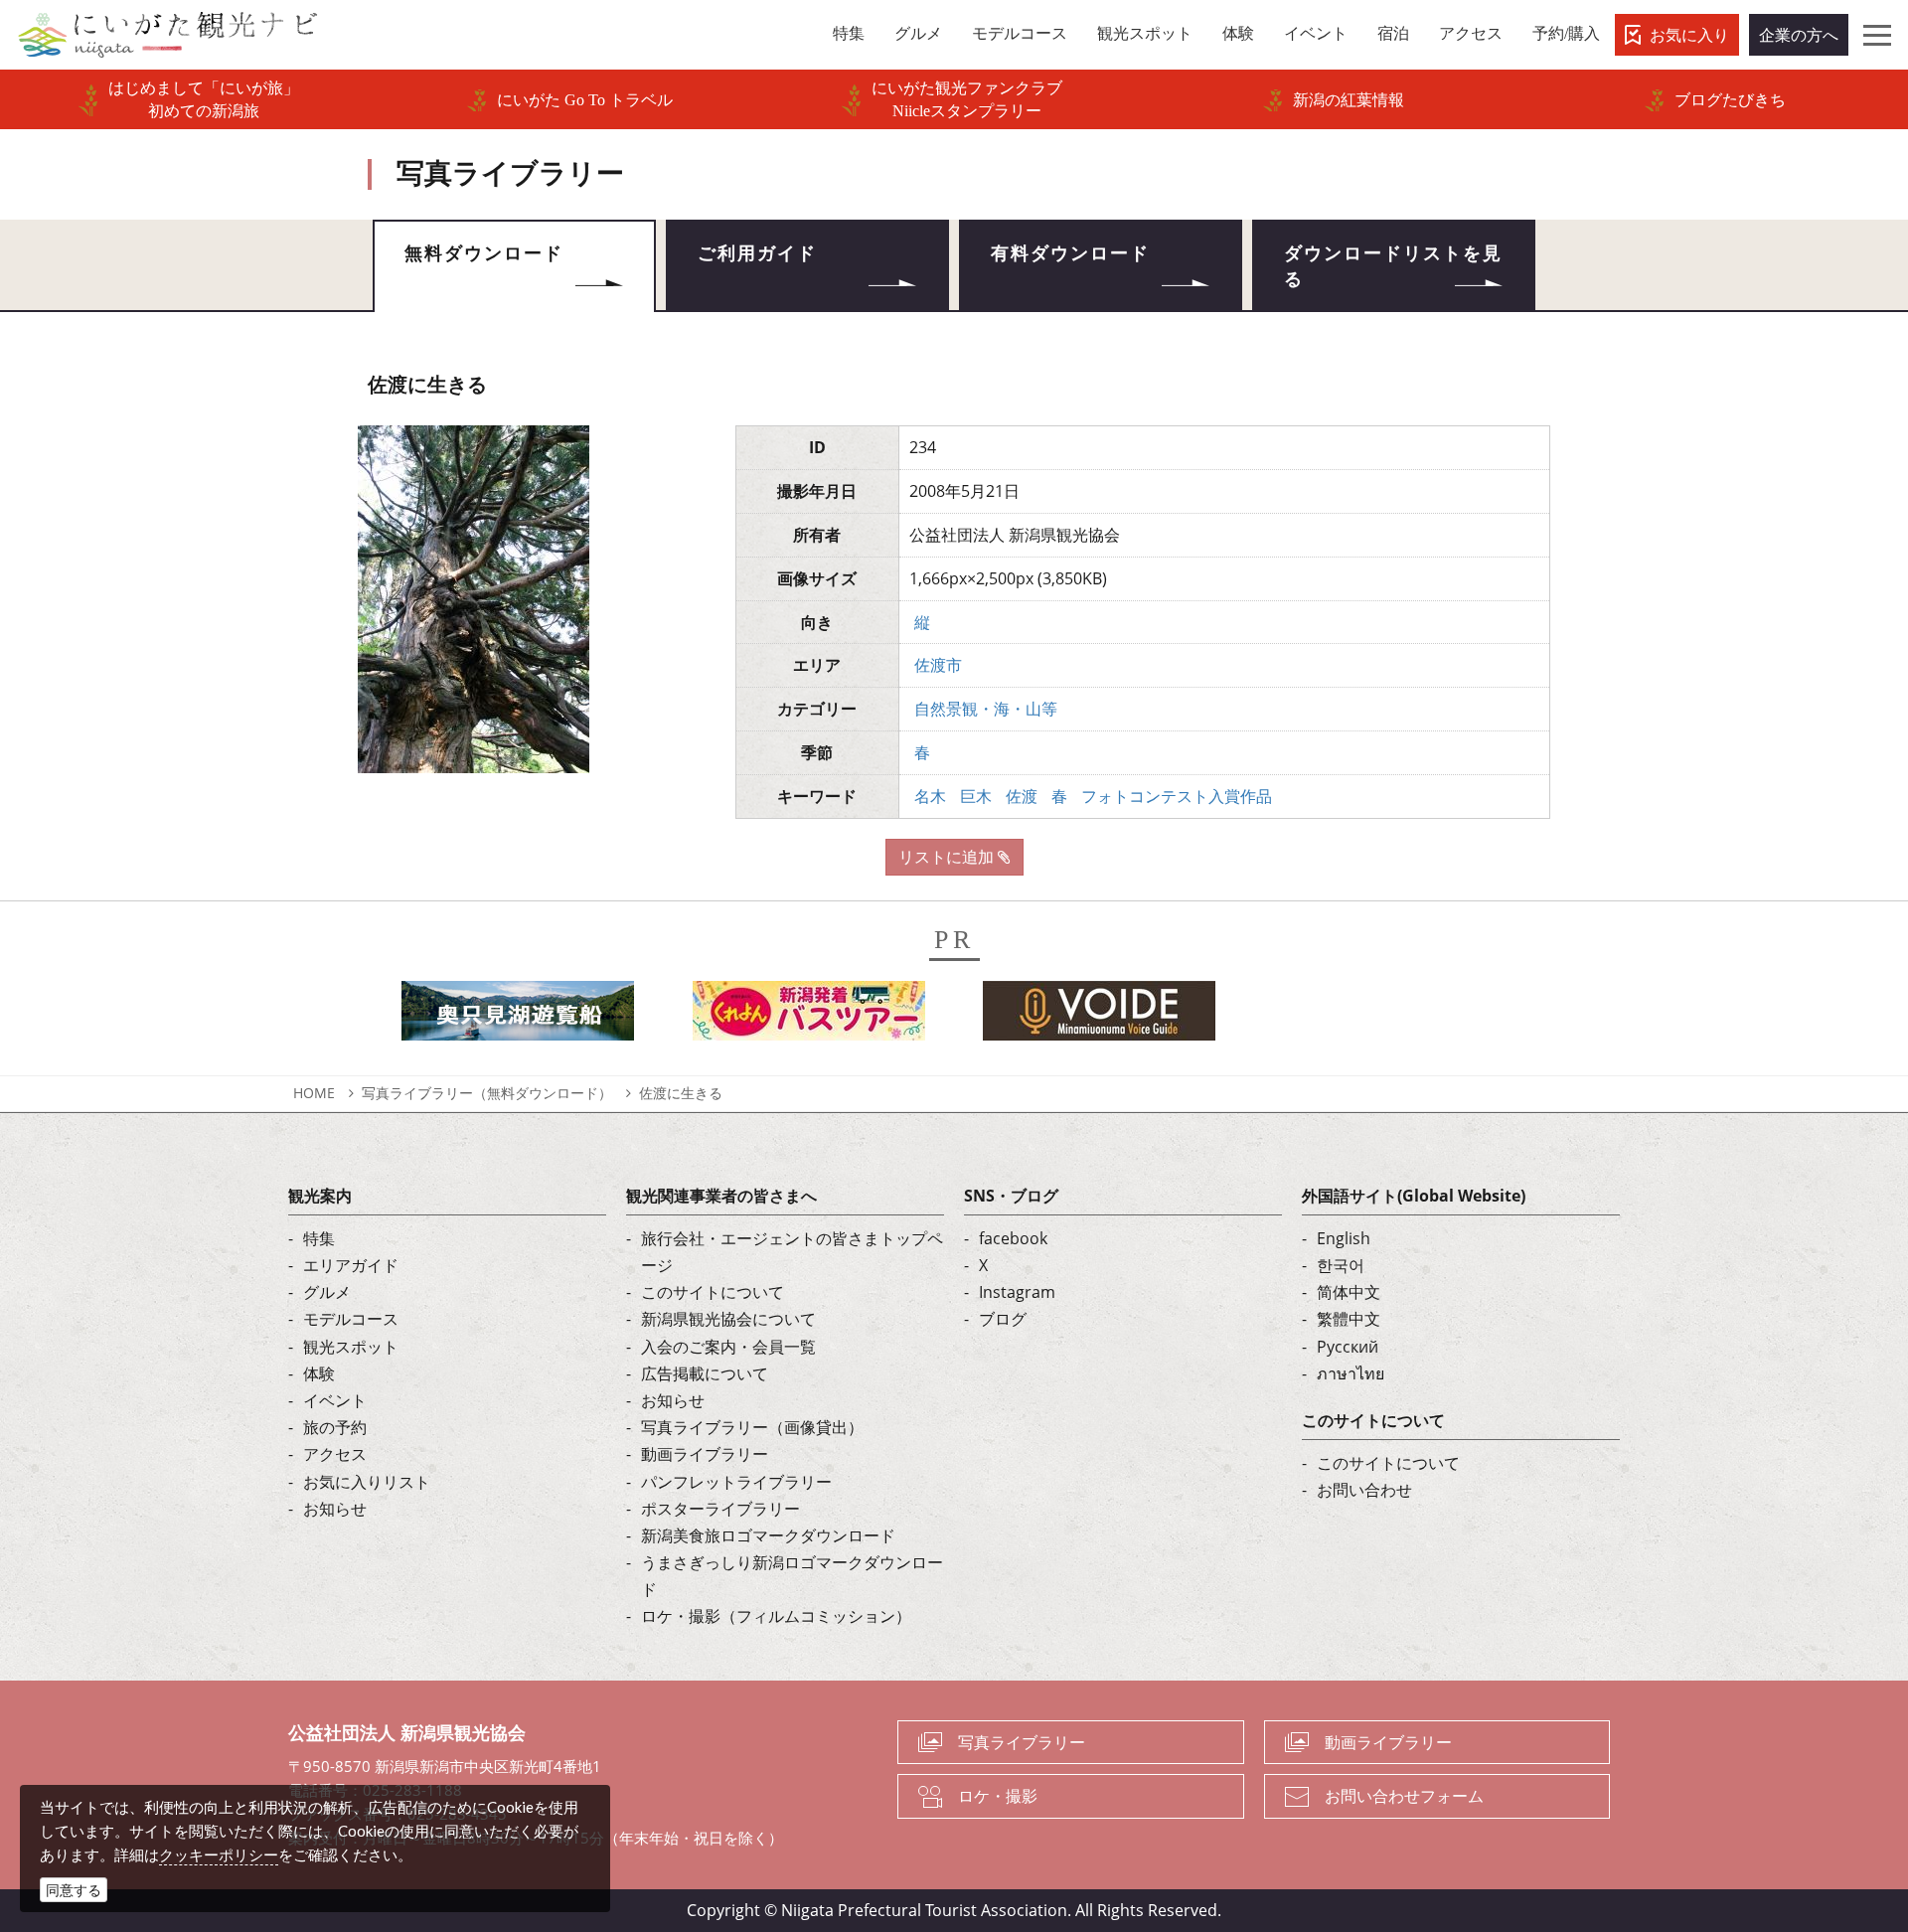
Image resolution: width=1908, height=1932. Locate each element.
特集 (319, 1238)
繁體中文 (1349, 1319)
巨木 (976, 796)
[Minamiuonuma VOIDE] (1099, 1017)
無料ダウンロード (484, 253)
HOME (314, 1093)
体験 (319, 1373)
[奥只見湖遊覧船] (518, 1017)
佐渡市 (938, 665)
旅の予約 (335, 1427)
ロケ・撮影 (998, 1796)
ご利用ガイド (757, 253)
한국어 (1341, 1265)
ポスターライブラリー (720, 1509)
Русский (1348, 1347)
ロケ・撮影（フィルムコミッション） (776, 1616)
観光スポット (351, 1347)
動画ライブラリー (705, 1454)
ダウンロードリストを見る (1393, 266)
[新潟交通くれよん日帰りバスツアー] (809, 1017)
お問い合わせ (1364, 1490)
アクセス (335, 1454)
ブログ (1003, 1319)
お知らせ (335, 1509)
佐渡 (1022, 796)
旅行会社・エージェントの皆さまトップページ (792, 1252)
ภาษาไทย (1351, 1373)
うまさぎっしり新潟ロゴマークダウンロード (792, 1576)
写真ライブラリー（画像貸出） (752, 1427)
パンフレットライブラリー (736, 1482)
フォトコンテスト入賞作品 (1177, 796)
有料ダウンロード (1070, 253)
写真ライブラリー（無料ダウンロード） (487, 1093)
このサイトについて (713, 1292)
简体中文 (1349, 1292)
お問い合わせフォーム (1404, 1796)
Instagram (1017, 1292)
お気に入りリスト (367, 1482)
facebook (1013, 1238)
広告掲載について (705, 1373)
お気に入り (1689, 35)
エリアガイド (351, 1265)
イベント (335, 1400)
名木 (930, 796)
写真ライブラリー (1022, 1742)
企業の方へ (1799, 35)
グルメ (327, 1292)
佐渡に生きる (681, 1093)
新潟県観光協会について (728, 1319)
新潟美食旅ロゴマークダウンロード (768, 1535)
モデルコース (351, 1319)
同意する (74, 1890)
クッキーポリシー (219, 1854)
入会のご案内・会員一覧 (728, 1347)
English (1344, 1238)
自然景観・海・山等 (986, 709)
